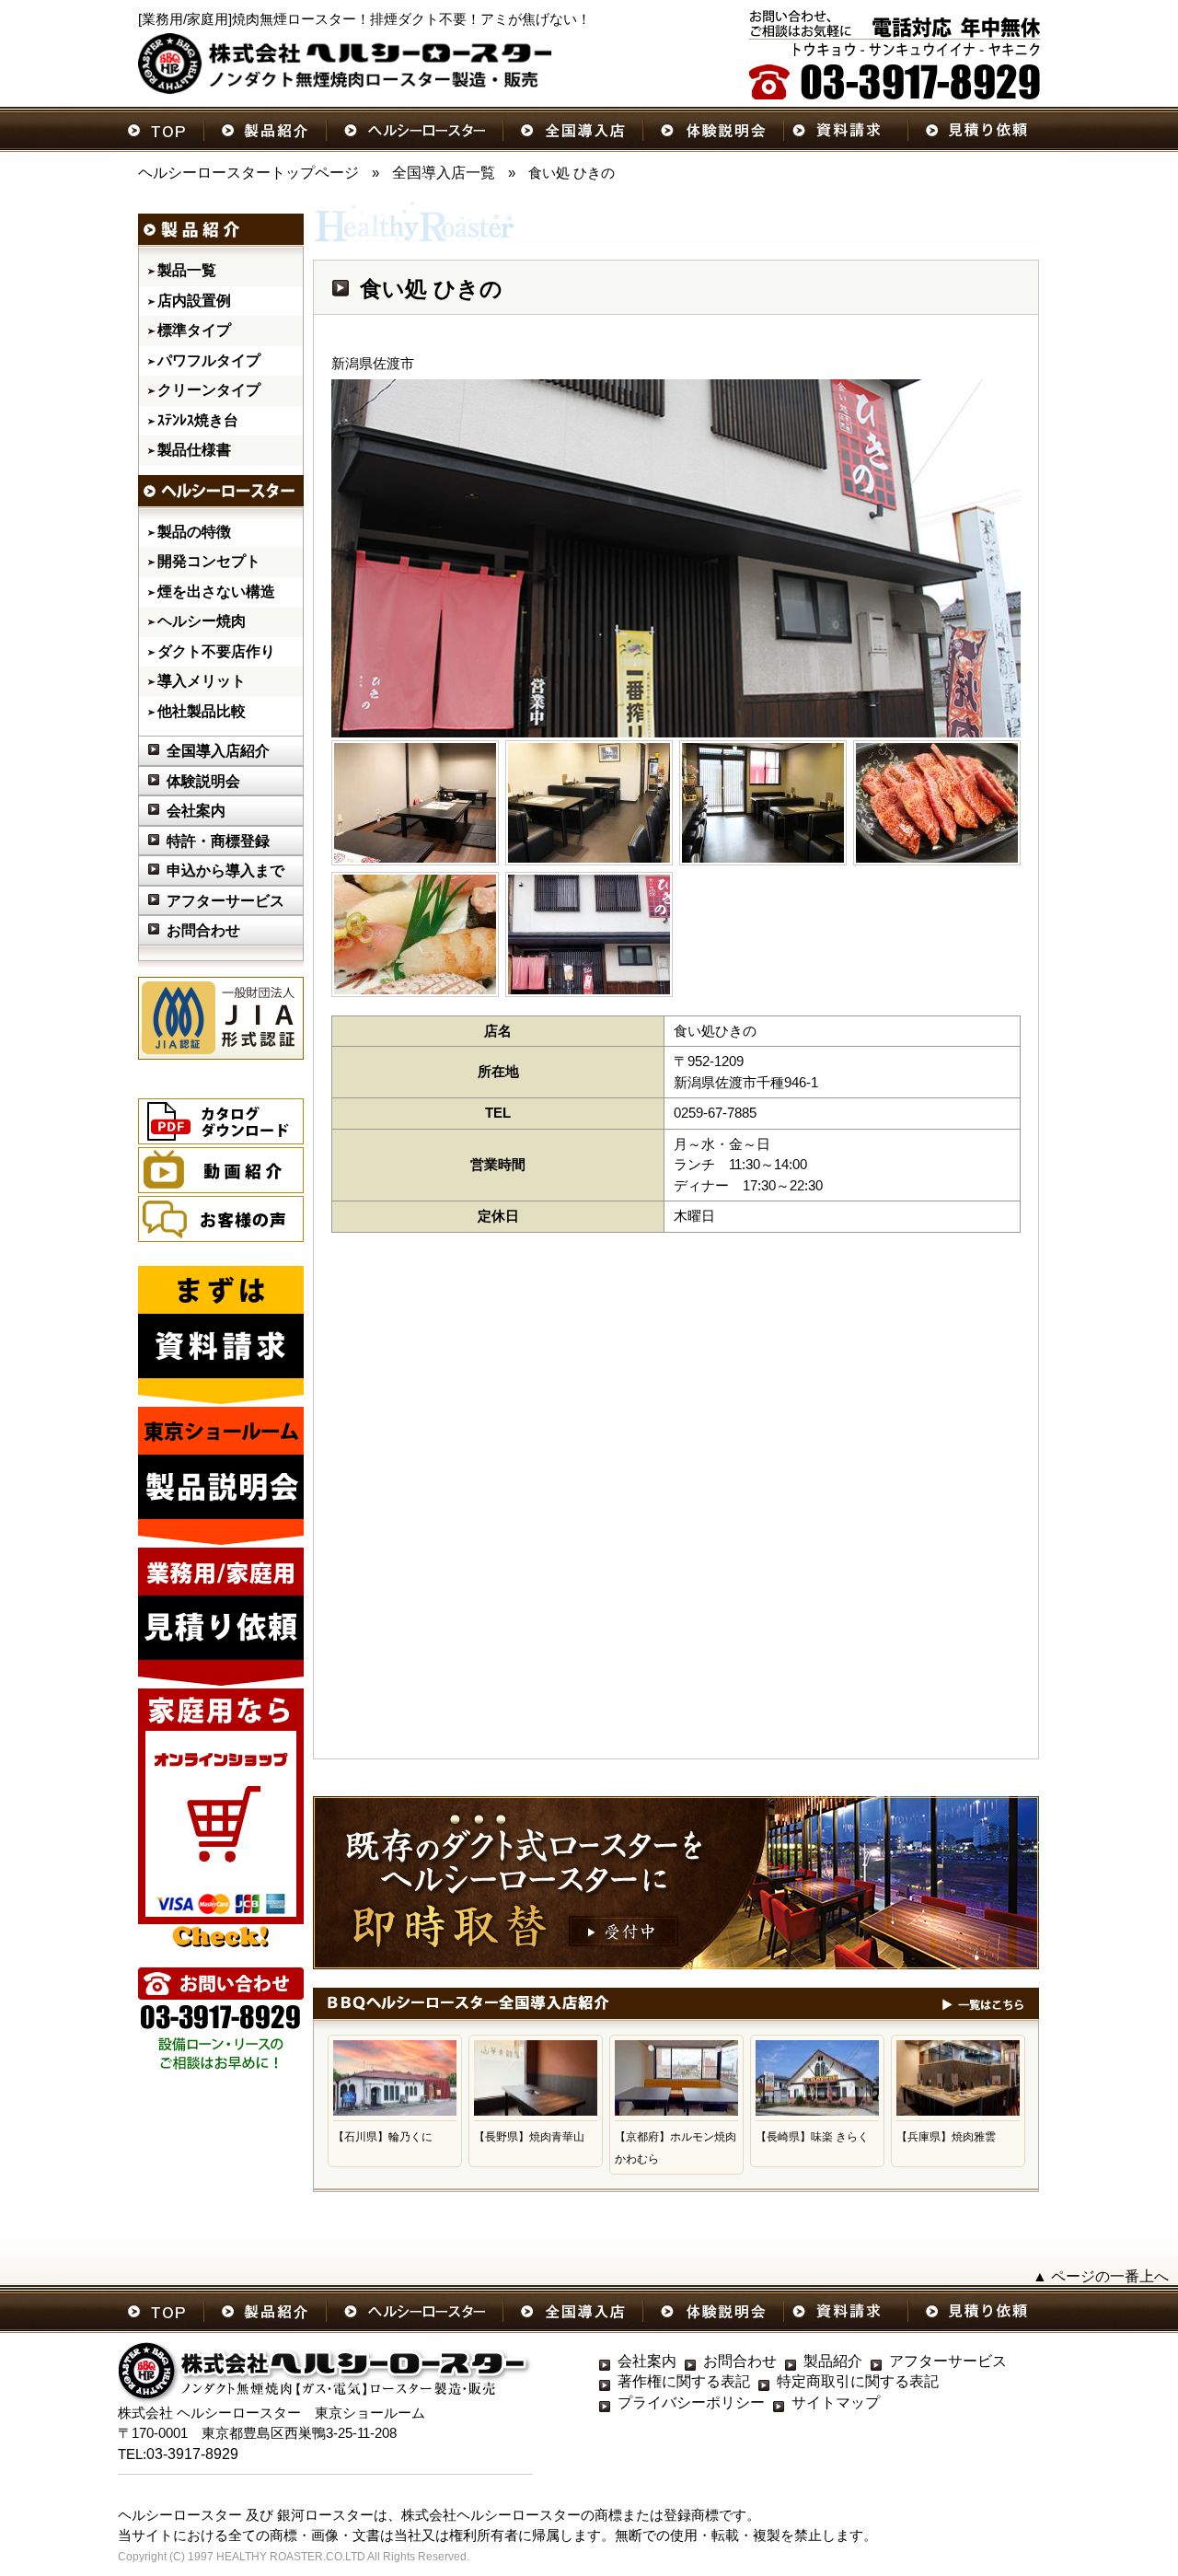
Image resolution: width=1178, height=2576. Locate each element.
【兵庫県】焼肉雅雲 (946, 2137)
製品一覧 (187, 270)
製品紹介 (833, 2361)
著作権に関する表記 (684, 2381)
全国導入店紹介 (218, 751)
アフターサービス (225, 901)
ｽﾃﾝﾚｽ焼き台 (198, 420)
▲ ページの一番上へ (1101, 2276)
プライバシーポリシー (691, 2402)
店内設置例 (194, 301)
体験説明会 (203, 781)
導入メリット (202, 681)
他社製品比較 (202, 711)
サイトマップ (836, 2402)
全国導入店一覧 (444, 173)
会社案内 (196, 811)
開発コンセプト (209, 561)
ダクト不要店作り (216, 651)
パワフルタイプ (209, 360)
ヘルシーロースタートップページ (248, 173)
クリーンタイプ (209, 390)
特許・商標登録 (218, 841)
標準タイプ (194, 330)
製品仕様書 (194, 450)
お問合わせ (203, 930)
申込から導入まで (225, 870)
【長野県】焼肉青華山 (529, 2137)
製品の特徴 (194, 532)
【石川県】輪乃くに (383, 2137)
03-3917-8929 (192, 2454)
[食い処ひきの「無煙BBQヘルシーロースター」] (415, 803)
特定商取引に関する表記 (858, 2381)
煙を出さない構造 (216, 592)
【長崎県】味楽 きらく (812, 2137)
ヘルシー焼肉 (202, 621)
